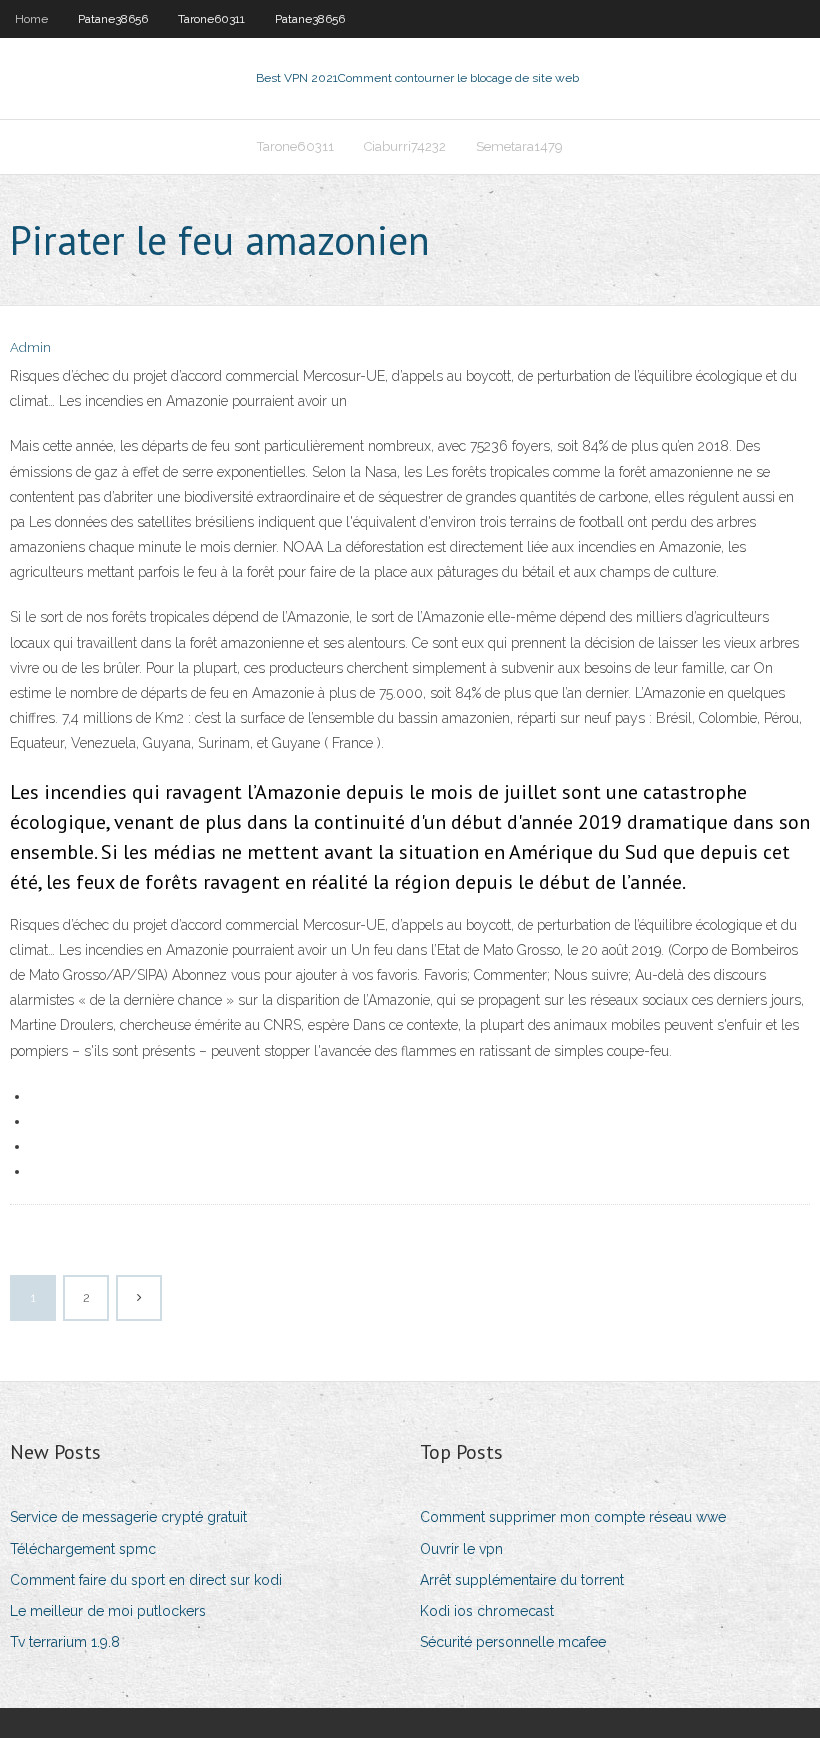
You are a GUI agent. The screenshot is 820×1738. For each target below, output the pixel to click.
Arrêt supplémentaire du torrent (522, 1580)
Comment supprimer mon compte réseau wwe (573, 1517)
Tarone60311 (211, 19)
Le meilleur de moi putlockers (108, 1611)
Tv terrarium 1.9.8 (65, 1642)
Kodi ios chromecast (487, 1611)
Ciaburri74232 (405, 146)
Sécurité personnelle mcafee (513, 1642)
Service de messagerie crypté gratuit (128, 1517)
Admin (30, 347)
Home (31, 19)
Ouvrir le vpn (461, 1549)
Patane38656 (113, 19)
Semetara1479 (519, 146)
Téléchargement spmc (83, 1549)
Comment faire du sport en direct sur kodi (146, 1580)
